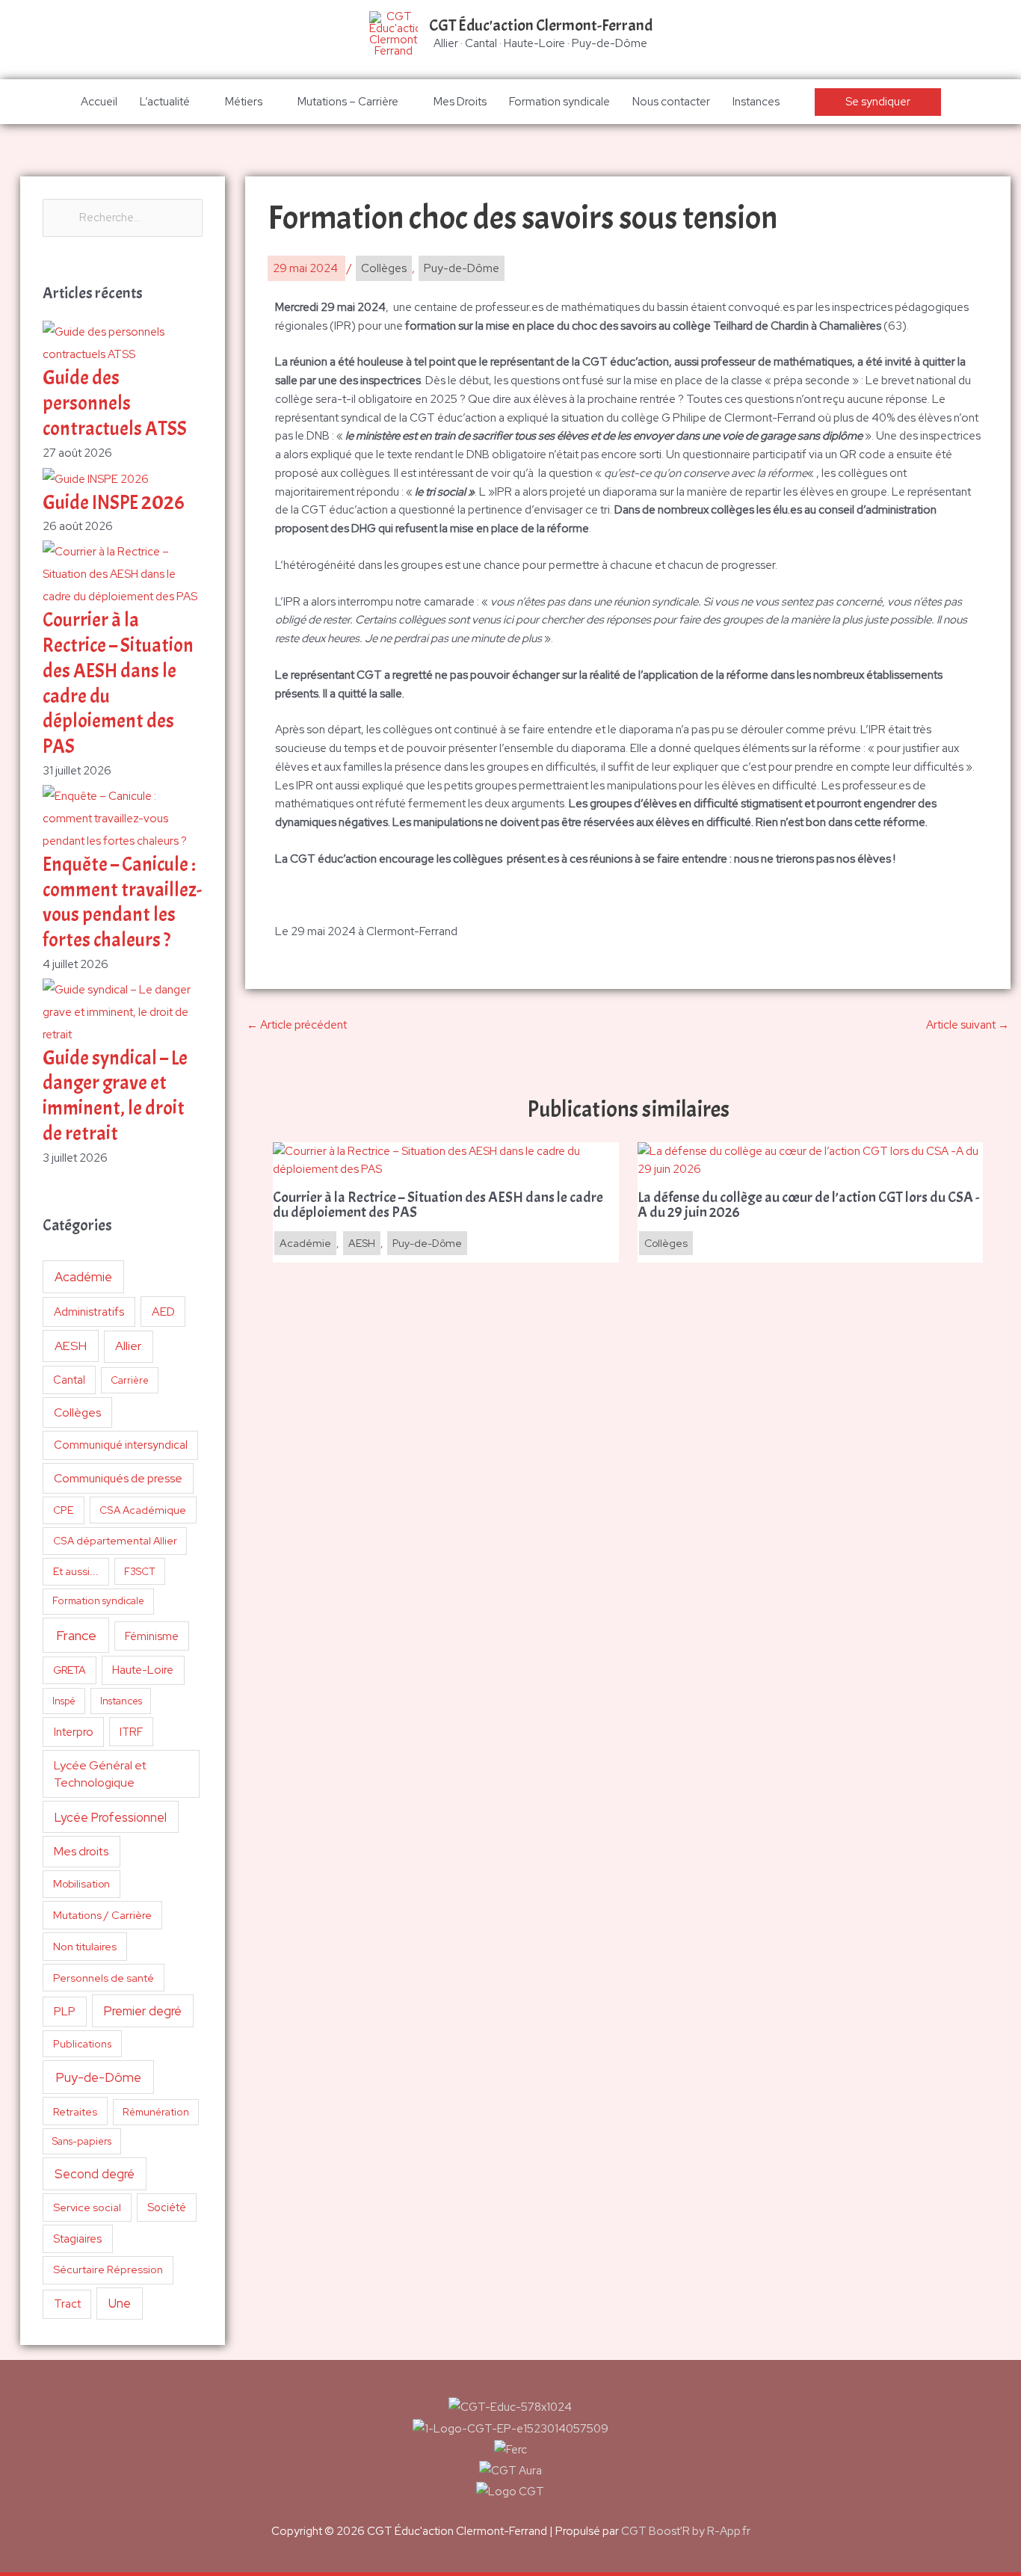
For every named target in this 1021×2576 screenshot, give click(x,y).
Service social (87, 2207)
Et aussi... (76, 1571)
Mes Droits (460, 102)
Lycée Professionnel (111, 1817)
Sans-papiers (82, 2141)
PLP (65, 2011)
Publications (83, 2044)
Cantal (69, 1380)
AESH (71, 1346)
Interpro (74, 1732)
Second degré (95, 2174)
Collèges (77, 1412)
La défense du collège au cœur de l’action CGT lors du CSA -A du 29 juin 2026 (808, 1205)
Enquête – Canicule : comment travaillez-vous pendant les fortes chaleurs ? (122, 902)
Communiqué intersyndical (121, 1445)
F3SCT (140, 1571)
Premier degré (143, 2011)
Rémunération (156, 2112)
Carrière (130, 1380)
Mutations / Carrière (102, 1915)
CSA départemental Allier (115, 1541)
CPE (64, 1510)
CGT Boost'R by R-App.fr (686, 2531)
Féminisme (152, 1636)
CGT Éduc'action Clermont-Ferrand (541, 25)
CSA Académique (143, 1510)
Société (167, 2207)
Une (120, 2303)
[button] (878, 102)
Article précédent (297, 1025)
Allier (128, 1346)
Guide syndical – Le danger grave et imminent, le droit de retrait (115, 1096)
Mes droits (81, 1851)
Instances (756, 102)
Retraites (75, 2111)
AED (163, 1312)
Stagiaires (77, 2238)
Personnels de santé (104, 1978)
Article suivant (968, 1025)
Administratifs (89, 1312)
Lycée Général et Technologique (100, 1774)
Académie (83, 1277)
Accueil (99, 102)
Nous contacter (671, 102)
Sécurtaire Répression (108, 2270)
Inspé (64, 1701)
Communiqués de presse (118, 1478)
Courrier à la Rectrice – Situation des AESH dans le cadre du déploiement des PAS (438, 1205)
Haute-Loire (143, 1670)
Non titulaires (85, 1946)
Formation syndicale (559, 102)
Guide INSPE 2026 (114, 503)
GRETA (70, 1670)
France (76, 1635)
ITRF (131, 1732)
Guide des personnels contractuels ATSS (115, 403)
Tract (67, 2304)
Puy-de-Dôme (98, 2077)
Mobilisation (81, 1884)
